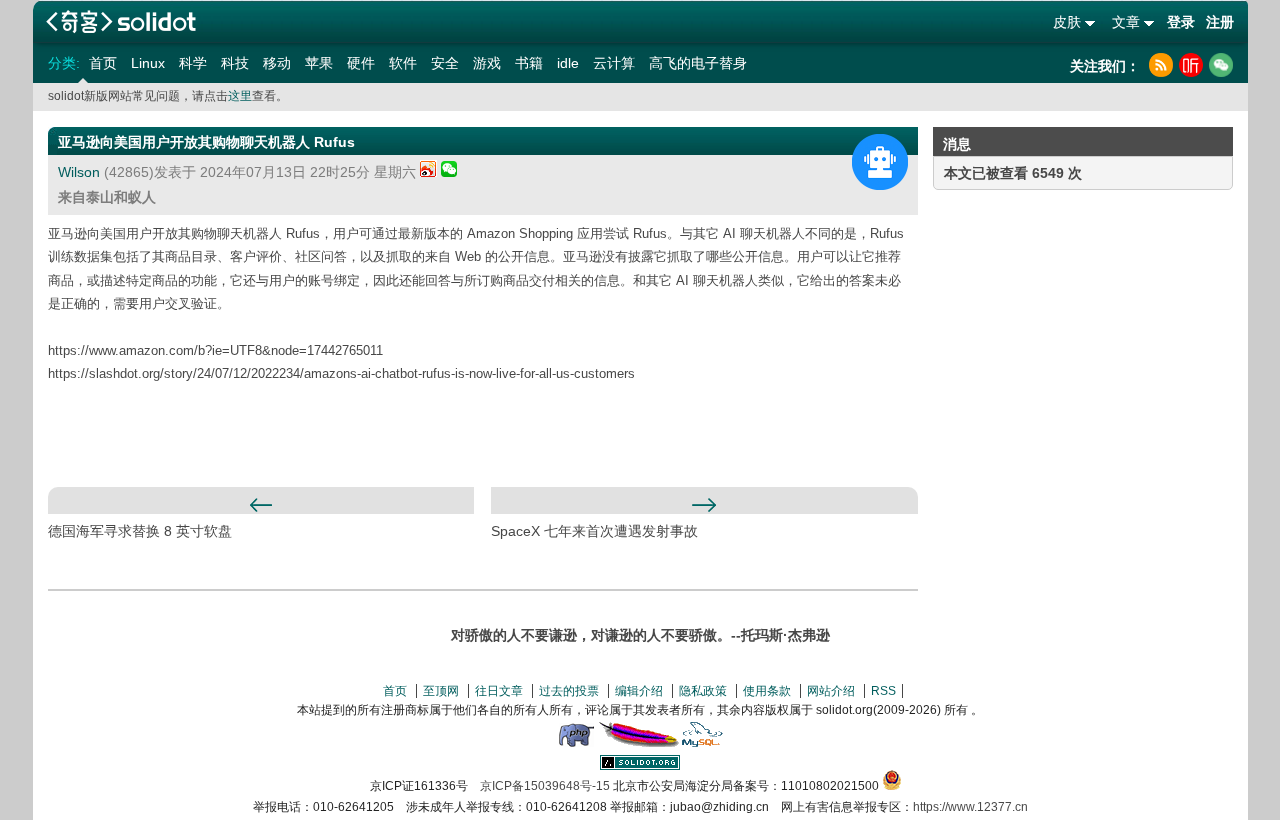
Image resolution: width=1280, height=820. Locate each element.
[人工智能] (880, 162)
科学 (193, 63)
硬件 (361, 63)
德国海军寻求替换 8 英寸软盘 (140, 531)
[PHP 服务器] (576, 743)
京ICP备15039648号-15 (545, 786)
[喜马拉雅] (1191, 65)
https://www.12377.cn (970, 807)
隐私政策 (703, 691)
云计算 (614, 63)
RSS (883, 691)
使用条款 (767, 691)
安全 (445, 63)
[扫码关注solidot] (1221, 65)
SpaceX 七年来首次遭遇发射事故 (594, 531)
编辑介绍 (639, 691)
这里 (240, 96)
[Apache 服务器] (639, 743)
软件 (403, 63)
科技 (235, 63)
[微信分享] (449, 172)
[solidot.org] (640, 766)
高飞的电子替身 (698, 63)
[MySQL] (703, 743)
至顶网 (441, 691)
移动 (277, 63)
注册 (1220, 22)
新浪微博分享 (428, 168)
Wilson (79, 172)
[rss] (1161, 65)
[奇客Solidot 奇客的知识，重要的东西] (121, 21)
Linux (148, 63)
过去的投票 (569, 691)
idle (568, 63)
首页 (103, 63)
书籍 (529, 63)
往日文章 (499, 691)
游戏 (487, 63)
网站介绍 (831, 691)
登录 (1181, 22)
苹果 (319, 63)
